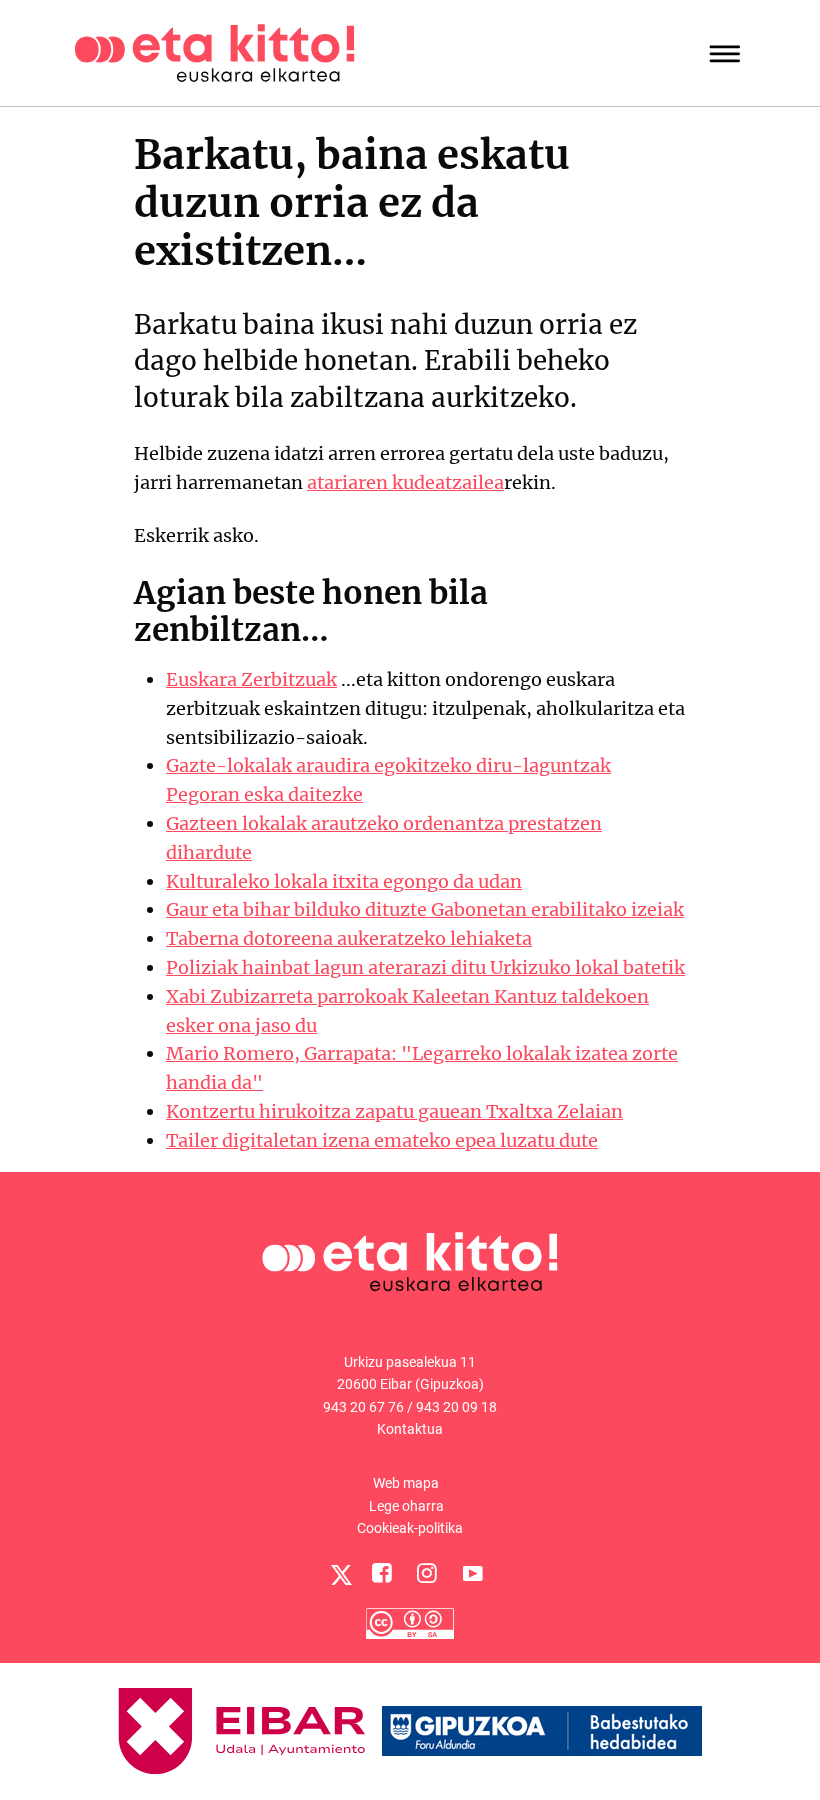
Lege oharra (406, 1506)
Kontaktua (410, 1429)
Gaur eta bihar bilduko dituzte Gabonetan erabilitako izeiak (425, 909)
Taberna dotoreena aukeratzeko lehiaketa (349, 938)
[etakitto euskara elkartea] (214, 51)
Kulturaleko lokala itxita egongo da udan (344, 881)
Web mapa (406, 1483)
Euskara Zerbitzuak (251, 679)
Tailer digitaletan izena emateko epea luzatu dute (382, 1140)
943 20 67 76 (363, 1407)
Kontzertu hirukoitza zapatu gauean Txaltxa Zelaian (394, 1111)
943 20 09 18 (456, 1407)
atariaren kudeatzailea (405, 482)
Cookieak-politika (410, 1528)
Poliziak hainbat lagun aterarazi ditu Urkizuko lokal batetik (425, 967)
